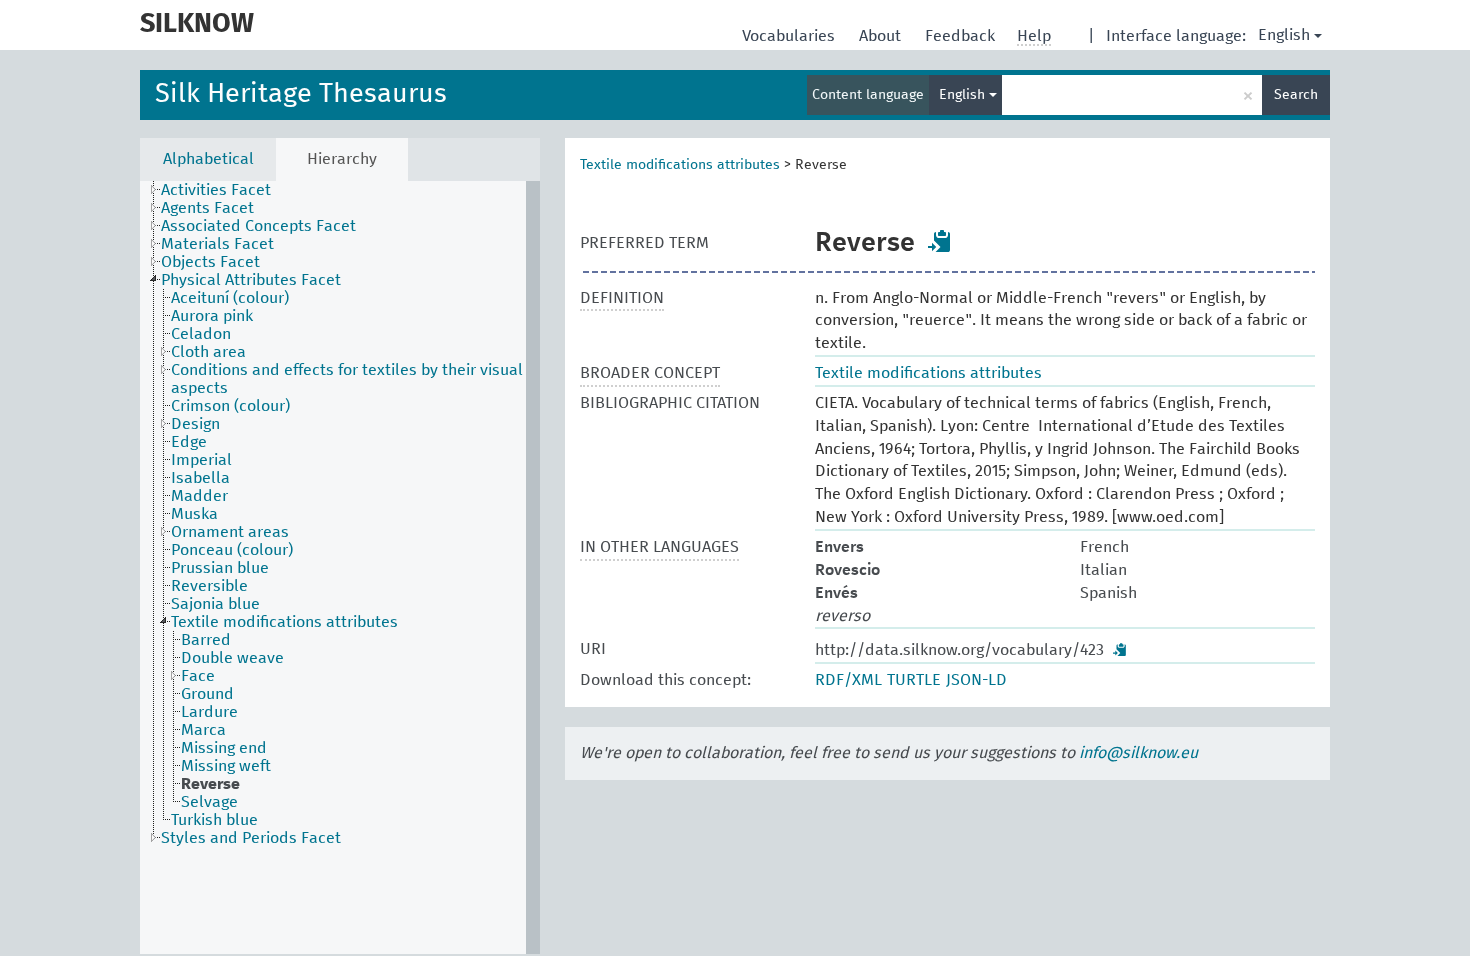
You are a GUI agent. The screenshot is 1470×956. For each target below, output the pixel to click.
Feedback (962, 36)
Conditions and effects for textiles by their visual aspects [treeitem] (347, 379)
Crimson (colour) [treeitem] (230, 406)
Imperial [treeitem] (201, 460)
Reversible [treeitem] (209, 586)
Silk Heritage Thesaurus (301, 94)
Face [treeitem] (198, 676)
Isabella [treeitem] (200, 478)
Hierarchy (342, 159)
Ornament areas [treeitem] (230, 532)
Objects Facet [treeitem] (210, 262)
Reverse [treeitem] (210, 784)
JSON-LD (976, 680)
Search (1296, 95)
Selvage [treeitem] (209, 802)
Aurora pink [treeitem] (212, 316)
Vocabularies (790, 36)
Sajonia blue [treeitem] (215, 604)
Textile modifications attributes (680, 165)
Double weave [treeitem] (232, 658)
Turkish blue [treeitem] (214, 820)
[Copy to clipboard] (940, 241)
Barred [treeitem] (206, 640)
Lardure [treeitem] (209, 712)
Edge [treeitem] (189, 442)
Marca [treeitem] (203, 730)
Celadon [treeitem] (201, 334)
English (1284, 35)
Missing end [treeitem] (224, 748)
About (882, 36)
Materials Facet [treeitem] (217, 244)
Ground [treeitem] (207, 694)
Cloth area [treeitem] (208, 352)
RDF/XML (848, 680)
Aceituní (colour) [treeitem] (230, 298)
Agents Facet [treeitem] (207, 208)
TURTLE (914, 680)
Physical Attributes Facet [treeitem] (251, 280)
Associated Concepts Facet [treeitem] (258, 226)
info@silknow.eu (1138, 753)
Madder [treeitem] (199, 496)
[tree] (340, 567)
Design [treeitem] (195, 424)
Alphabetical (208, 159)
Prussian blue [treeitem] (220, 568)
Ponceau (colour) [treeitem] (232, 550)
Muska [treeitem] (194, 514)
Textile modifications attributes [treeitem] (284, 622)
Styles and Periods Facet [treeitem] (251, 838)
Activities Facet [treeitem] (216, 190)
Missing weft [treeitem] (226, 766)
